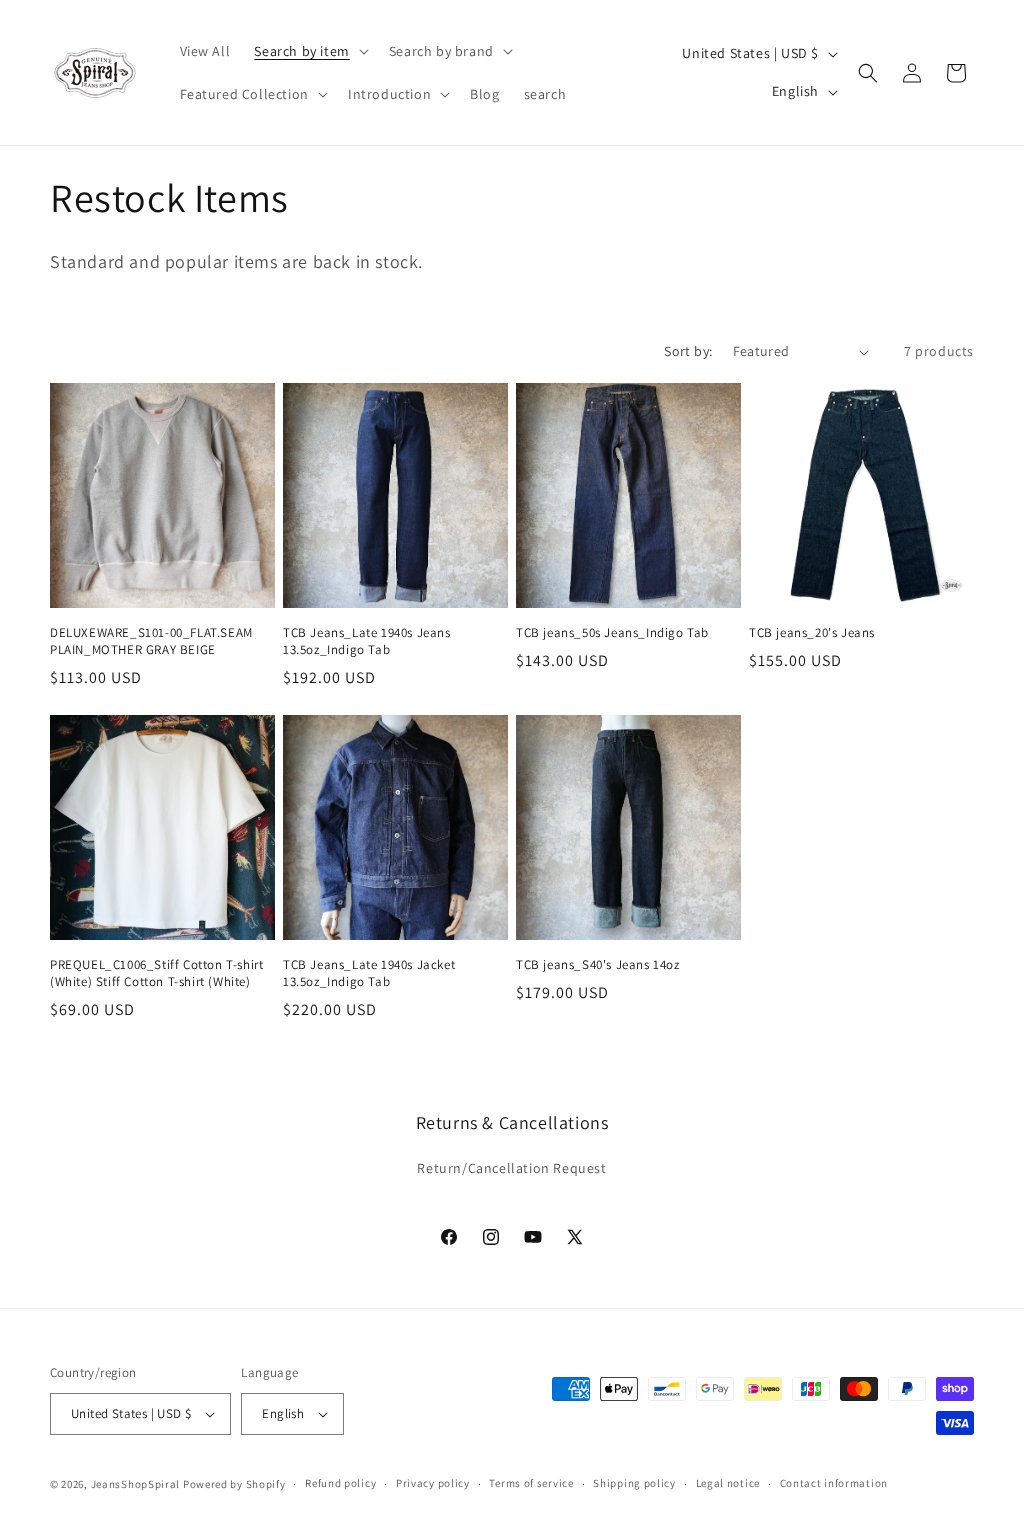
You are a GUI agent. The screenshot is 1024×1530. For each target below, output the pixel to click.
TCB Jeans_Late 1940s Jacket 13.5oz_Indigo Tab (369, 973)
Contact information (834, 1483)
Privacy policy (433, 1483)
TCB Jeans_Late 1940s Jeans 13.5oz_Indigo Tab (367, 641)
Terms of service (531, 1483)
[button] (309, 51)
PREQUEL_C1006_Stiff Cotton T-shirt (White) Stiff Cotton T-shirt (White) (156, 973)
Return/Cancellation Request (511, 1168)
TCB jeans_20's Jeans (812, 633)
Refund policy (340, 1483)
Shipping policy (634, 1483)
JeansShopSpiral (136, 1484)
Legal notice (728, 1483)
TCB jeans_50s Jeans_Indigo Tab (612, 633)
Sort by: (688, 351)
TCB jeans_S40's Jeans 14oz (598, 965)
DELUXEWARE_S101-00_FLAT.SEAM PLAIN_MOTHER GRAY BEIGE (151, 641)
